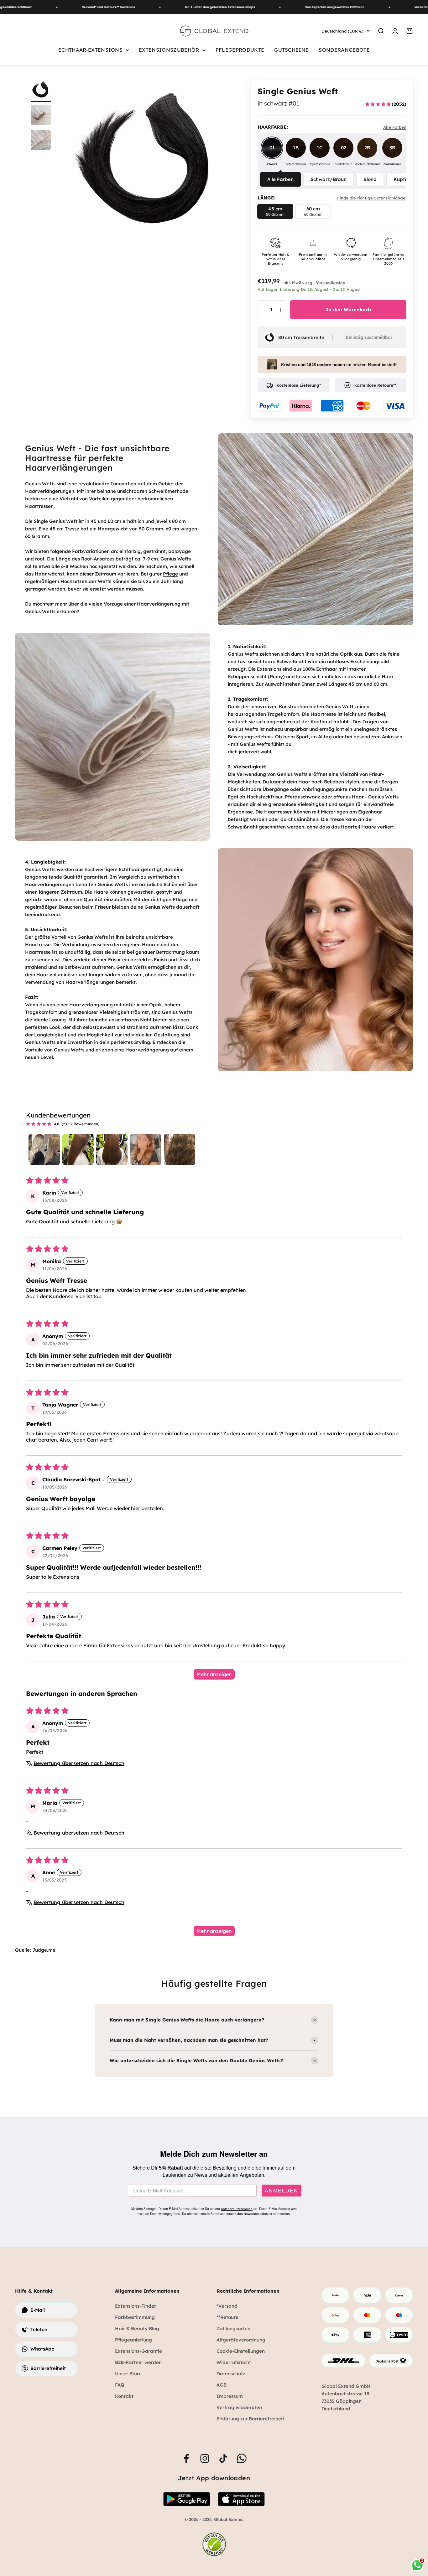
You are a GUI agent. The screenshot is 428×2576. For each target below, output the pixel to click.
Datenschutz (231, 2374)
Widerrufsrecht (234, 2362)
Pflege (170, 574)
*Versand (227, 2306)
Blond (370, 179)
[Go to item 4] (146, 1149)
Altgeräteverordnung (241, 2340)
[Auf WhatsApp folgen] (242, 2458)
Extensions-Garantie (138, 2351)
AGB (222, 2385)
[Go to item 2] (78, 1149)
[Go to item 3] (112, 1149)
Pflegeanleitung (133, 2340)
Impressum (230, 2396)
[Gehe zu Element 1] (41, 91)
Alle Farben (280, 179)
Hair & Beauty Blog (137, 2328)
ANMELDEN (282, 2191)
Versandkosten (331, 282)
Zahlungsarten (233, 2328)
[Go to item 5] (180, 1149)
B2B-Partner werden (138, 2362)
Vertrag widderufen (239, 2407)
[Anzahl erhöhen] (281, 310)
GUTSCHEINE (291, 50)
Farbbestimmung (135, 2317)
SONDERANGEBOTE (344, 50)
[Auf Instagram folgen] (205, 2458)
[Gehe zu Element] (41, 116)
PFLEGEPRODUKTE (240, 50)
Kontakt (124, 2396)
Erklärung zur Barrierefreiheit (250, 2419)
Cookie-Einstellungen (241, 2351)
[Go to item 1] (44, 1149)
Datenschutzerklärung (237, 2209)
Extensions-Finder (136, 2306)
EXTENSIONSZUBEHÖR (169, 50)
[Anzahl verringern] (262, 310)
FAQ (120, 2385)
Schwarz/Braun (329, 179)
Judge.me (44, 1950)
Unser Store (128, 2374)
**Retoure (227, 2317)
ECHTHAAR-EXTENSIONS (90, 50)
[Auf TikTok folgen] (223, 2458)
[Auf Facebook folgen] (186, 2458)
